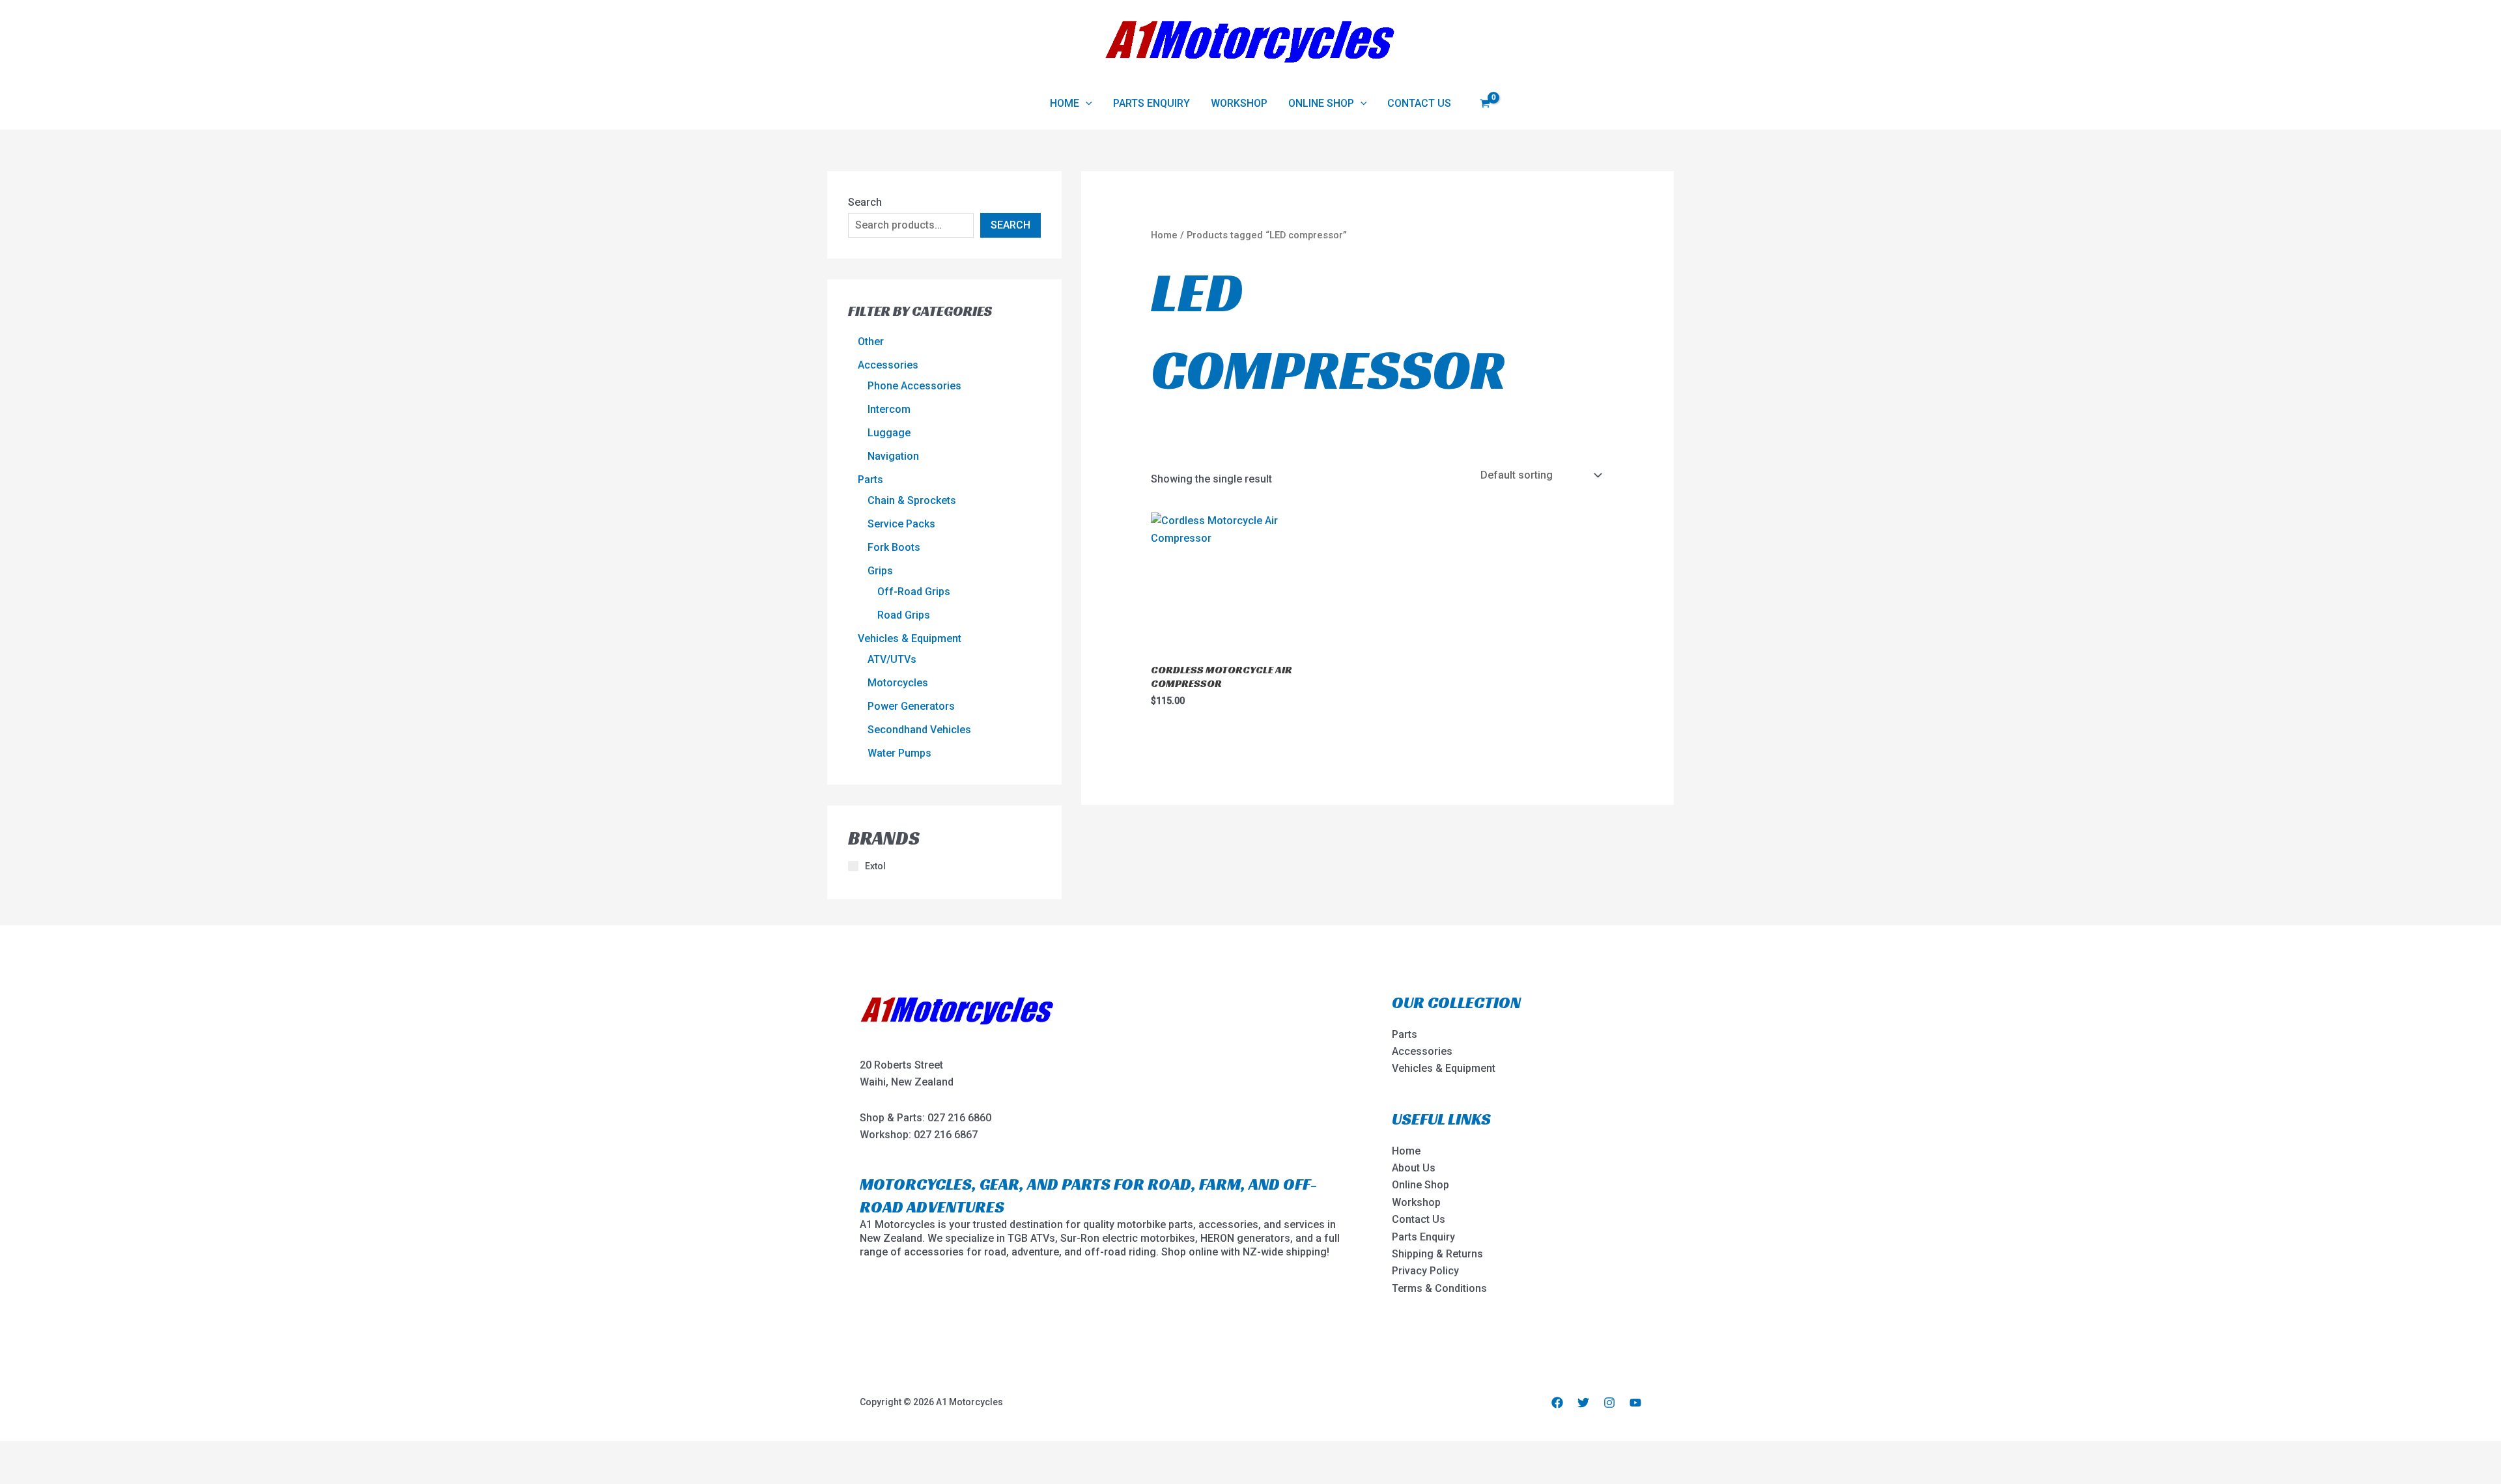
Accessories (1422, 1051)
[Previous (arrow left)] (16, 1474)
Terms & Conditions (1439, 1288)
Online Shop (1321, 103)
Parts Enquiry (1152, 103)
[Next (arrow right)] (51, 1474)
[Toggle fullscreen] (51, 1453)
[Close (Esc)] (122, 1453)
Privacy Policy (1425, 1271)
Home (1065, 103)
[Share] (87, 1453)
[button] (1086, 104)
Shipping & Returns (1437, 1254)
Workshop (1239, 103)
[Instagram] (1609, 1403)
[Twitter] (1583, 1403)
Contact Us (1419, 103)
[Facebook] (1557, 1403)
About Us (1414, 1168)
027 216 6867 (946, 1135)
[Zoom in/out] (16, 1453)
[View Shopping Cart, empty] (1485, 103)
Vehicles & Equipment (1444, 1068)
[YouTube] (1635, 1403)
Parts (1405, 1034)
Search (865, 202)
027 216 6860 (959, 1118)
